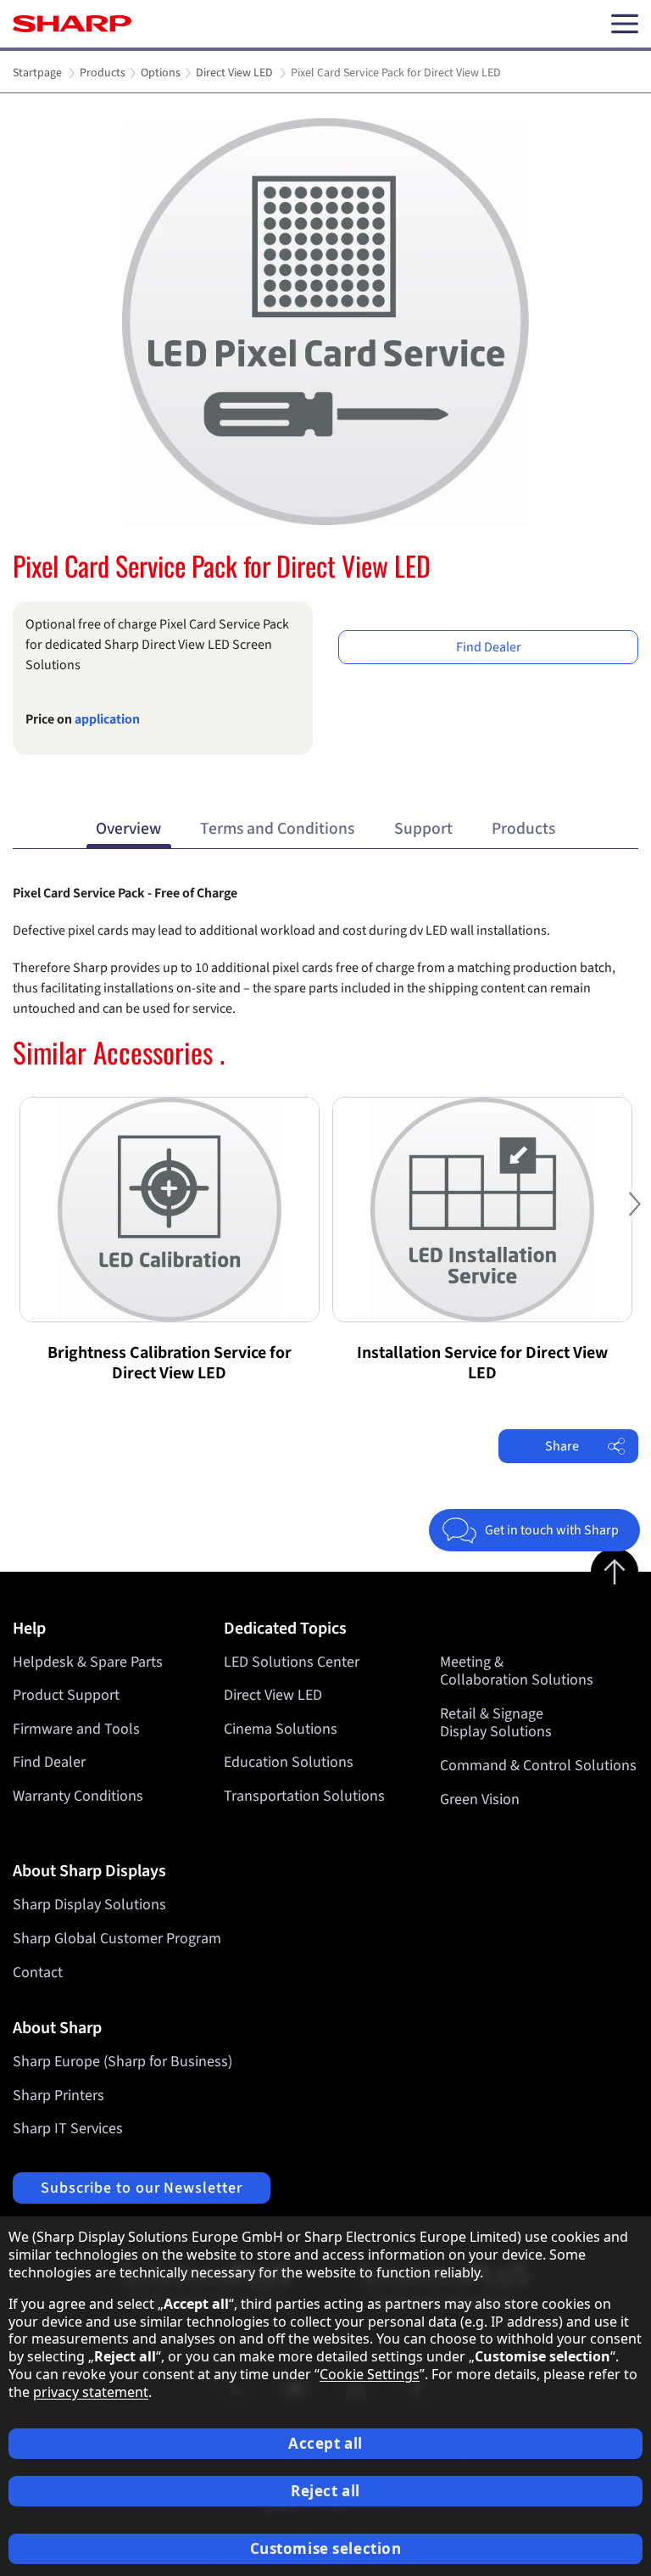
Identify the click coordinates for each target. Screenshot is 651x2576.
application (107, 719)
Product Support (66, 1695)
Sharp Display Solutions (89, 1905)
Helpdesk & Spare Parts (88, 1662)
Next (634, 1217)
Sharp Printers (58, 2095)
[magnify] (325, 321)
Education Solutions (289, 1762)
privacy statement (91, 2392)
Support (423, 829)
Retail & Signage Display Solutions (496, 1723)
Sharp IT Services (68, 2129)
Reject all (325, 2491)
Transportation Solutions (304, 1796)
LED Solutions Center (292, 1662)
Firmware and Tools (76, 1729)
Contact (38, 1973)
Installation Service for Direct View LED (482, 1363)
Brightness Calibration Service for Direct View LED (170, 1363)
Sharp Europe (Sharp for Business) (122, 2062)
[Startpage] (72, 24)
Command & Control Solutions (538, 1766)
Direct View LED (273, 1695)
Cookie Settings (370, 2374)
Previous (17, 1217)
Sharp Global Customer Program (117, 1939)
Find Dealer (489, 647)
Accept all (325, 2443)
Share (562, 1446)
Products (523, 829)
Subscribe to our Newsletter (141, 2188)
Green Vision (480, 1799)
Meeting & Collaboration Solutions (517, 1671)
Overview (128, 829)
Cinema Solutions (281, 1729)
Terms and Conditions (277, 829)
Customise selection (326, 2548)
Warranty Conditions (78, 1796)
